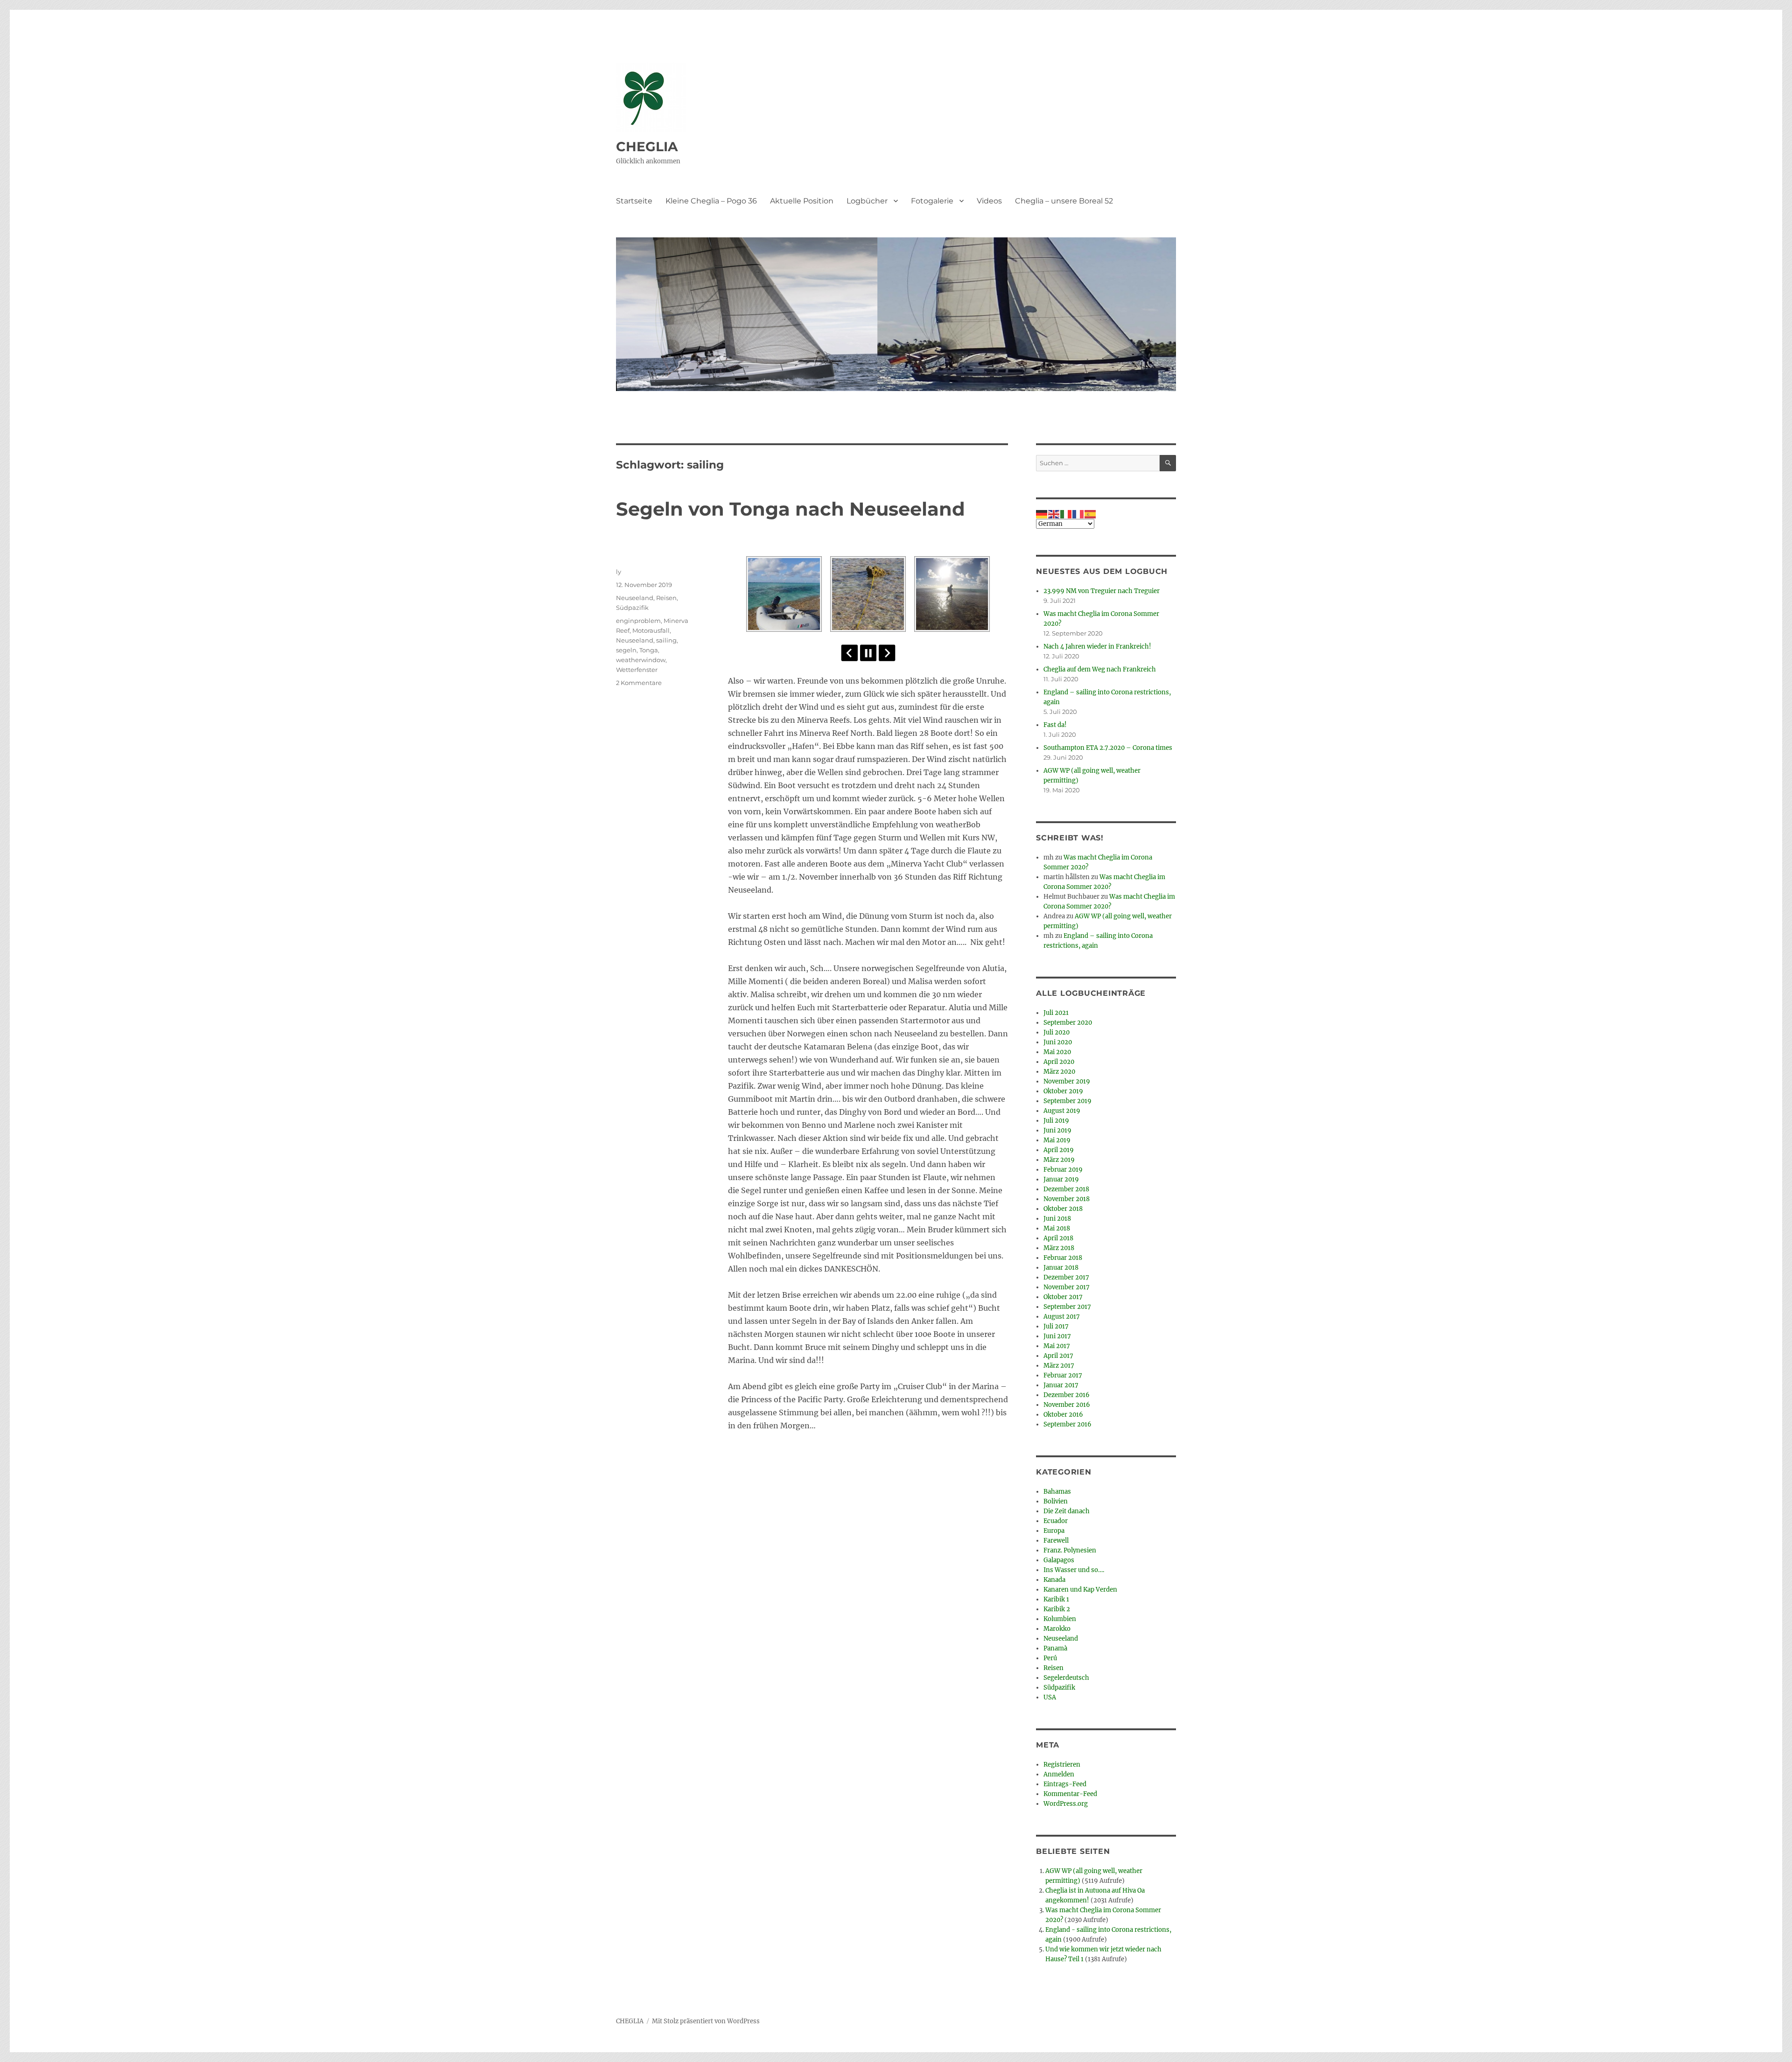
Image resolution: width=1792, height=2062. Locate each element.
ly (619, 572)
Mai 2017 (1057, 1346)
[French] (1078, 514)
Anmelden (1059, 1774)
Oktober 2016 (1063, 1415)
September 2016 (1067, 1424)
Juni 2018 (1057, 1219)
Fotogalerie (932, 201)
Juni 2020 (1058, 1042)
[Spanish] (1091, 514)
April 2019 (1059, 1150)
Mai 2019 (1057, 1140)
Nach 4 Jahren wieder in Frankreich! (1097, 647)
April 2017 (1058, 1356)
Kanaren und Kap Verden (1080, 1590)
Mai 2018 (1057, 1228)
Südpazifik (632, 608)
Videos (989, 201)
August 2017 (1062, 1317)
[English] (1054, 514)
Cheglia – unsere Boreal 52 (1064, 201)
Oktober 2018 (1063, 1209)
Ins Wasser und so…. (1074, 1570)
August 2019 (1062, 1111)
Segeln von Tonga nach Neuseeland (791, 509)
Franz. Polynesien (1070, 1550)
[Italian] (1066, 514)
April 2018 (1058, 1238)
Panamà (1055, 1648)
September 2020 (1068, 1023)
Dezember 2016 (1067, 1395)
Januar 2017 (1061, 1385)
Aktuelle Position (802, 201)
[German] (1042, 514)
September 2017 (1067, 1307)
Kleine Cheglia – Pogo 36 (711, 201)
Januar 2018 (1061, 1268)
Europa (1054, 1531)
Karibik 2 (1057, 1609)
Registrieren (1062, 1765)
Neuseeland (635, 598)
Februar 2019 (1063, 1170)
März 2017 (1059, 1366)
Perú (1050, 1658)
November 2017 (1067, 1287)
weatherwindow (641, 660)
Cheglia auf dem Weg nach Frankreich (1100, 669)
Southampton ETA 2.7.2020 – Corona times (1108, 748)
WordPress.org (1066, 1804)
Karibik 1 (1056, 1599)
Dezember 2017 (1066, 1277)
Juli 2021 (1056, 1013)
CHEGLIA (647, 147)
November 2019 (1067, 1081)
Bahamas (1057, 1492)
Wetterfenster (637, 670)
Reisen (666, 598)
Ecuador (1056, 1521)
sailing (666, 640)
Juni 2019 (1057, 1130)
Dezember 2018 (1066, 1189)
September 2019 (1067, 1101)
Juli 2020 (1057, 1032)
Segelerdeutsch (1066, 1678)
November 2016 (1067, 1405)
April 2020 (1059, 1062)
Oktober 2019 (1063, 1091)
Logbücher (867, 201)
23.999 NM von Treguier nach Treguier (1102, 591)
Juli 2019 (1056, 1121)
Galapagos (1059, 1560)
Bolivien (1056, 1501)
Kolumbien (1060, 1619)
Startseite (634, 201)
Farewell (1056, 1541)
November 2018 (1067, 1199)
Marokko (1057, 1629)
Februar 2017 (1063, 1375)
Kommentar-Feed (1070, 1794)
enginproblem (638, 621)
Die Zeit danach (1067, 1511)
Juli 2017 (1056, 1326)
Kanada (1054, 1580)
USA (1050, 1697)
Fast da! (1055, 725)
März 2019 (1059, 1160)
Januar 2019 (1061, 1179)
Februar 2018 (1063, 1258)
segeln (626, 650)
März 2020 (1059, 1072)
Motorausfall (651, 630)
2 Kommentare (639, 683)
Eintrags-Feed (1065, 1784)
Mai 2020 (1057, 1052)
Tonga (649, 650)
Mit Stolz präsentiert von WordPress (706, 2021)
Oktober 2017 (1063, 1297)
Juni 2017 (1057, 1336)
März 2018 (1059, 1248)
